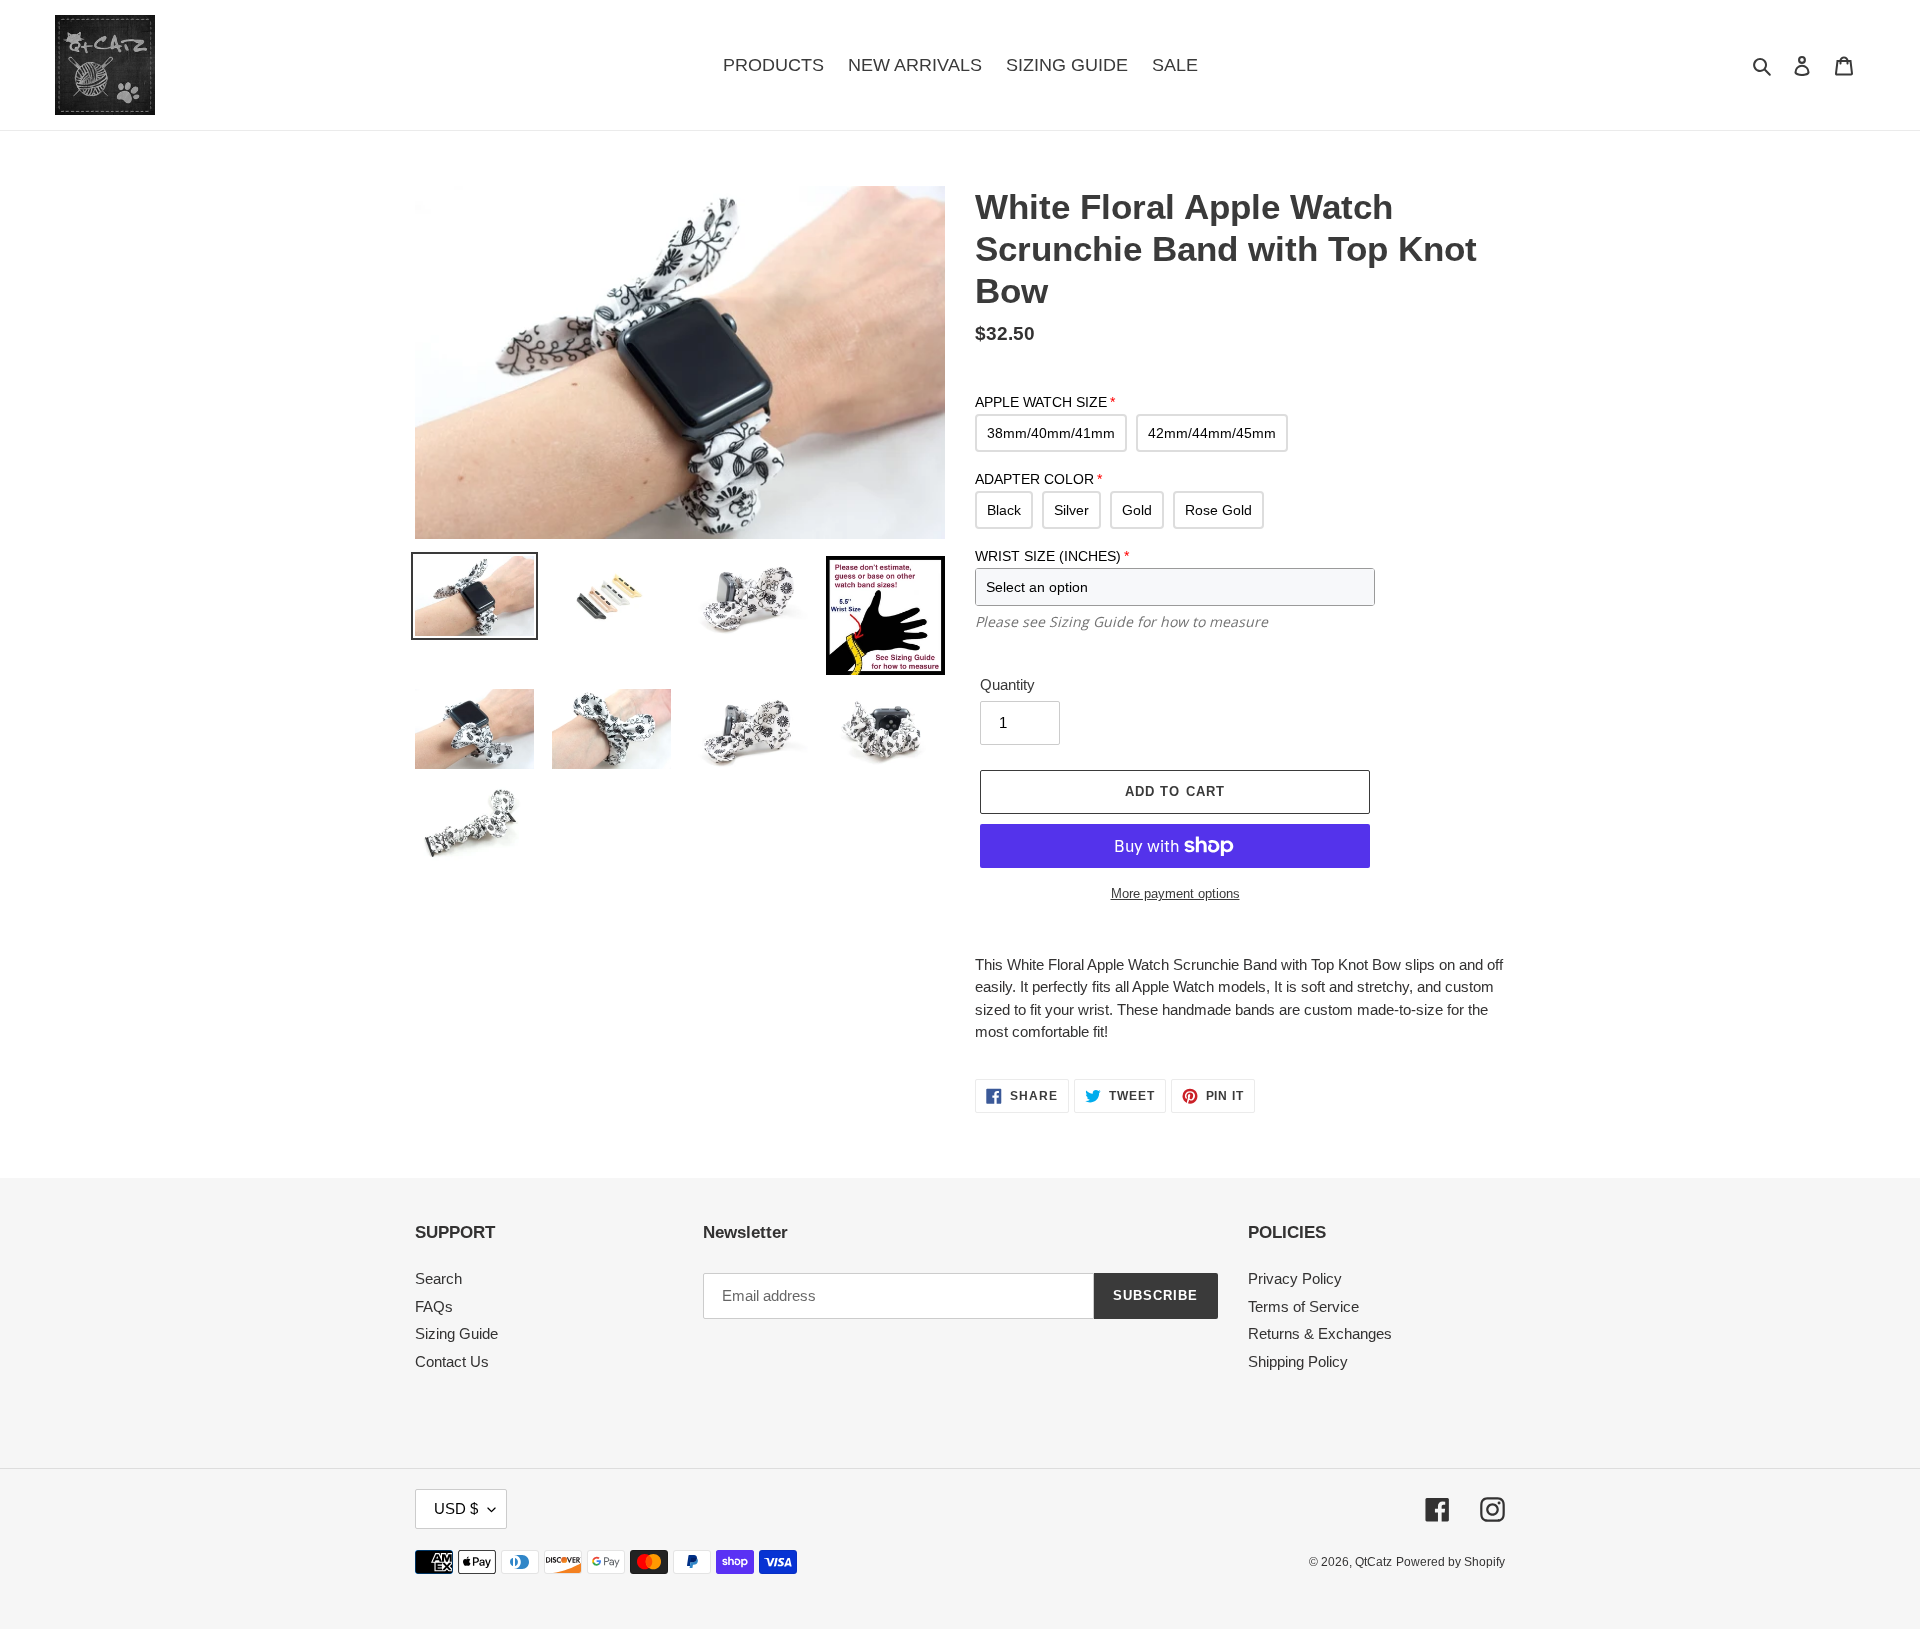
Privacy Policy (1295, 1278)
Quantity (1007, 684)
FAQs (434, 1306)
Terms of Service (1303, 1306)
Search (438, 1278)
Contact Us (452, 1361)
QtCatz (1373, 1562)
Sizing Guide (456, 1333)
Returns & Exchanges (1320, 1333)
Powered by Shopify (1450, 1562)
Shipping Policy (1298, 1361)
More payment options (1175, 893)
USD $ (456, 1508)
